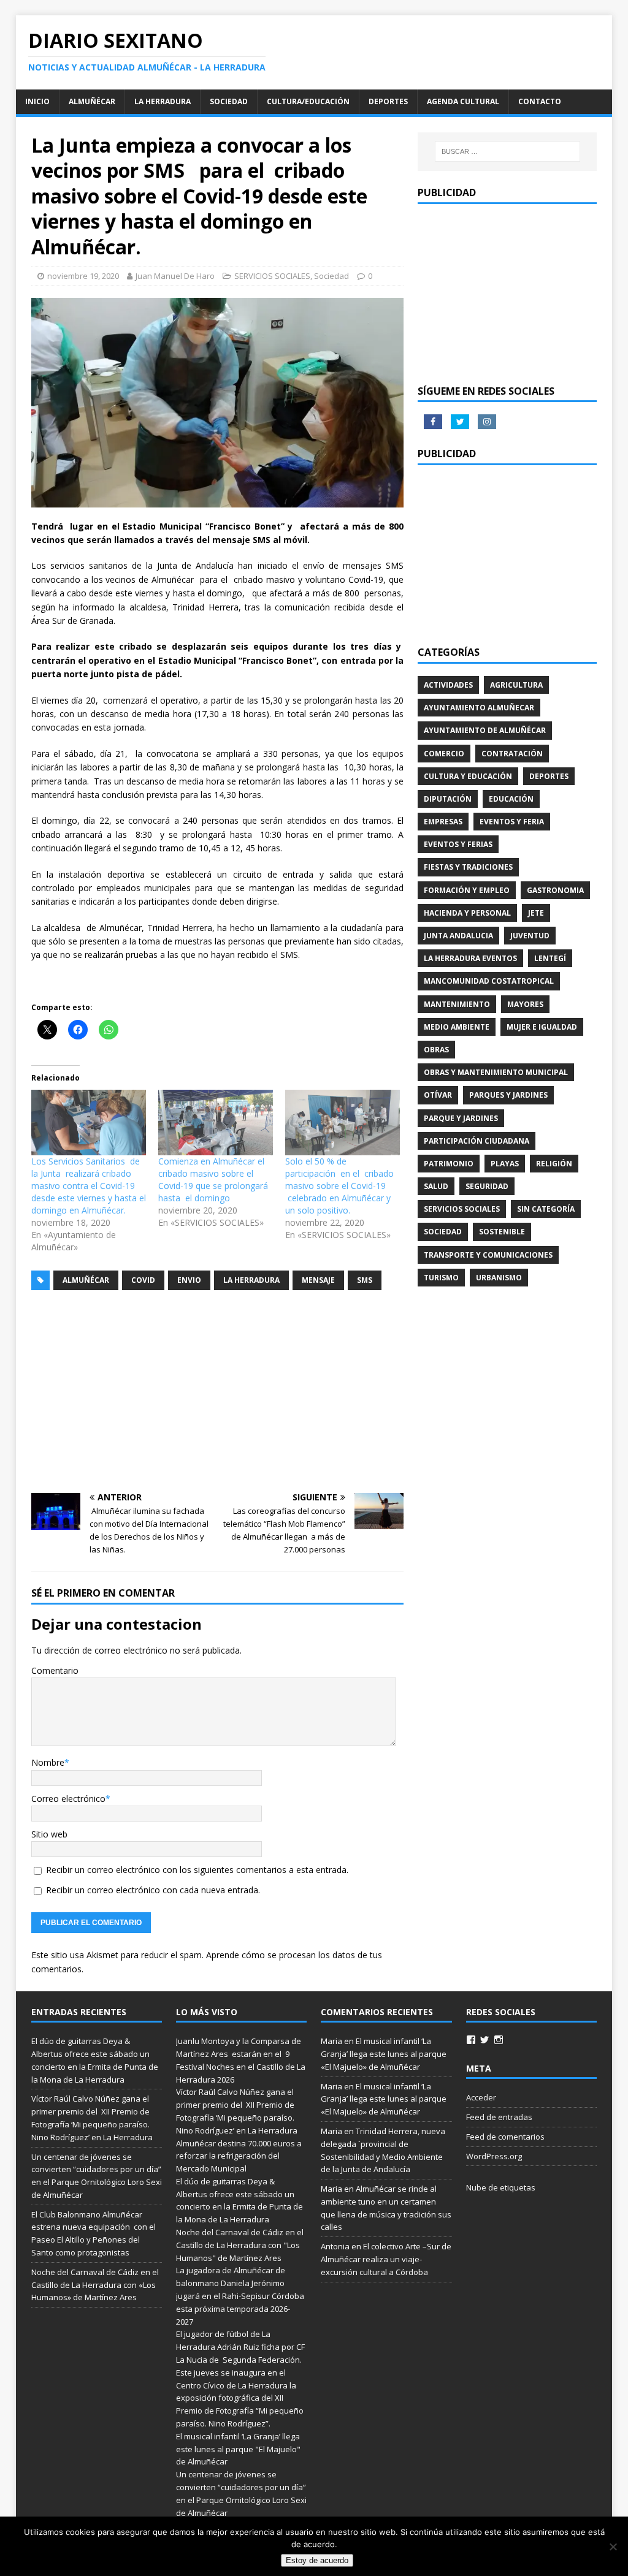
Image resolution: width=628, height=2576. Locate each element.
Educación (511, 799)
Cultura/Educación (308, 101)
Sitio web (49, 1834)
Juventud (530, 936)
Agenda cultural (463, 101)
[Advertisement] (217, 1392)
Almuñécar (92, 101)
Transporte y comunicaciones (488, 1255)
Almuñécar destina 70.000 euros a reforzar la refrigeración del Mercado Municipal (239, 2156)
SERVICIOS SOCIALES (272, 276)
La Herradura (163, 101)
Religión (554, 1164)
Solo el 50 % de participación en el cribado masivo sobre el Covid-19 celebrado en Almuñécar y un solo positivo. (339, 1186)
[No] (613, 2547)
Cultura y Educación (468, 776)
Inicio (37, 101)
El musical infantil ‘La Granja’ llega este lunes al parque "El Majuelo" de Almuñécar (238, 2449)
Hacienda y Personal (467, 913)
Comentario (55, 1670)
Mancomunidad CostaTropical (489, 981)
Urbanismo (499, 1278)
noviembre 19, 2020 (83, 276)
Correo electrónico (68, 1799)
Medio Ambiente (457, 1027)
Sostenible (502, 1232)
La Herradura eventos (470, 958)
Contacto (540, 101)
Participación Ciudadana (477, 1141)
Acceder (481, 2097)
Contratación (512, 754)
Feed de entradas (499, 2117)
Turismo (441, 1278)
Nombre (48, 1762)
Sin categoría (546, 1209)
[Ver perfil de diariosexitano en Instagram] (499, 2040)
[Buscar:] (507, 151)
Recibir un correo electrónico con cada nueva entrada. (153, 1890)
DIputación (448, 799)
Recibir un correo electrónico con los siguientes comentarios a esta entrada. (197, 1870)
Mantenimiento (457, 1004)
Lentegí (550, 958)
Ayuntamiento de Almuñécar (485, 730)
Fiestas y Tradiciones (468, 867)
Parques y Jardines (508, 1095)
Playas (505, 1164)
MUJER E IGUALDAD (542, 1027)
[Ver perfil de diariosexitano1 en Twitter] (484, 2040)
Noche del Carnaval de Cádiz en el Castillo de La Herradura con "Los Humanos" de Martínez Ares (240, 2245)
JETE (536, 913)
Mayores (525, 1004)
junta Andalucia (458, 936)
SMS (365, 1280)
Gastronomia (555, 890)
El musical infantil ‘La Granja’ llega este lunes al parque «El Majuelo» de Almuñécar (384, 2054)
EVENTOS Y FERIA (512, 822)
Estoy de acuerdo (317, 2560)
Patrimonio (449, 1164)
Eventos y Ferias (458, 844)
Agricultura (516, 685)
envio (189, 1280)
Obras (436, 1050)
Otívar (438, 1095)
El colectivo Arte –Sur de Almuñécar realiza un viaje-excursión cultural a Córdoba (386, 2259)
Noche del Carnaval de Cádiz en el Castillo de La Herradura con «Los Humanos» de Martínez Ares (95, 2285)
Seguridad (487, 1186)
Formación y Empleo (467, 890)
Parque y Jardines (461, 1118)
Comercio (444, 754)
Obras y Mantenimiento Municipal (496, 1072)
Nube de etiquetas (501, 2187)
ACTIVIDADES (448, 685)
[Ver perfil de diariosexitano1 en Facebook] (471, 2040)
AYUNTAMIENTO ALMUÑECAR (479, 708)
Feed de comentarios (505, 2137)
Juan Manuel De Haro (175, 276)
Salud (436, 1186)
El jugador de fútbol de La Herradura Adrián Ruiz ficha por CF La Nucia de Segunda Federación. (240, 2347)
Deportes (388, 101)
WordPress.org (494, 2156)
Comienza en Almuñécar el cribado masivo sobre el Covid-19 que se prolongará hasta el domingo (213, 1180)
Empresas (443, 822)
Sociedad (229, 101)
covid (143, 1280)
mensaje (318, 1280)
